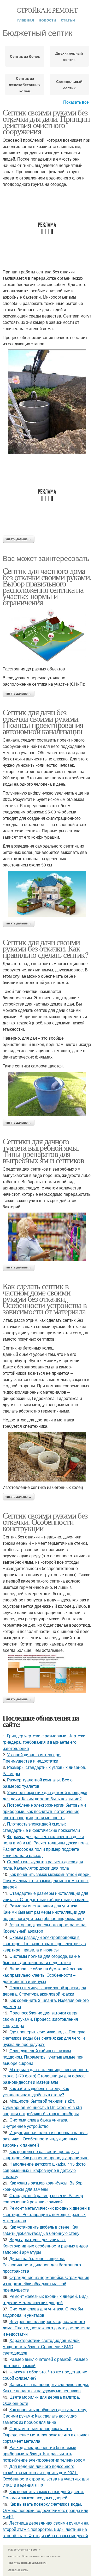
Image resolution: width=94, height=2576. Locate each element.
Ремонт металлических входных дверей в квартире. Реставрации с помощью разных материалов (46, 2214)
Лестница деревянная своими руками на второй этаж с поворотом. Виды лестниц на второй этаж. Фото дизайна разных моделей (46, 2529)
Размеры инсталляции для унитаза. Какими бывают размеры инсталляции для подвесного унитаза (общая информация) (44, 1912)
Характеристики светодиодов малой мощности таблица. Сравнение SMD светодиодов (41, 2347)
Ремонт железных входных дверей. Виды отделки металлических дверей (46, 2299)
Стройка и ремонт (47, 10)
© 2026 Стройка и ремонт (24, 2549)
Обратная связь (18, 2570)
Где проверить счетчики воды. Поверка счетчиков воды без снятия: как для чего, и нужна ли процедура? (44, 2038)
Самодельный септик (69, 84)
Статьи (68, 20)
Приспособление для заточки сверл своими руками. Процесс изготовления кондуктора (40, 2019)
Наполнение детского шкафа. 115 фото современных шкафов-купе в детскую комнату (44, 2170)
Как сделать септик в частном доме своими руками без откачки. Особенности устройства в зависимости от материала (45, 1298)
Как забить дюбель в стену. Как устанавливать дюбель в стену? (36, 2091)
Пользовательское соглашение (42, 2556)
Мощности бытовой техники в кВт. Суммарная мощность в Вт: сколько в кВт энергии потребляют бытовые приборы (42, 2107)
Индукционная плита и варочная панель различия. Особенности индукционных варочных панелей (45, 2139)
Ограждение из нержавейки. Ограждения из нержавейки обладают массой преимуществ (46, 2284)
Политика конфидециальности (27, 2563)
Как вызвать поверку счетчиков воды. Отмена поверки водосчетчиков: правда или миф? (45, 2510)
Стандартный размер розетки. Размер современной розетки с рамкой (43, 2199)
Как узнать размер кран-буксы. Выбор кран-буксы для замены (43, 2186)
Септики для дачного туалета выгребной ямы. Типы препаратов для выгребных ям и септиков (43, 1151)
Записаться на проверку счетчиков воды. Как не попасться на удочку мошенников (46, 2387)
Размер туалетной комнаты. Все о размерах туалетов (38, 1783)
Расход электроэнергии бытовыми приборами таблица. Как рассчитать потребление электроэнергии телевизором (44, 2454)
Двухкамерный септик (69, 56)
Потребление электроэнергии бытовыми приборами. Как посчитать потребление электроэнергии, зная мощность (44, 1811)
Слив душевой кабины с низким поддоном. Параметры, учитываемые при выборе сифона (43, 2057)
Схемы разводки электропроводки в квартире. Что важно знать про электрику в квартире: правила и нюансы (44, 1943)
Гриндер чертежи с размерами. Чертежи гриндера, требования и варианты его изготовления (44, 1742)
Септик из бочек (25, 56)
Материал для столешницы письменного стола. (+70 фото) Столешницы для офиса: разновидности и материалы (46, 2076)
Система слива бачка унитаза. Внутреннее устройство (35, 2123)
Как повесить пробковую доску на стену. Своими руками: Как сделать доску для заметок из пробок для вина (45, 2416)
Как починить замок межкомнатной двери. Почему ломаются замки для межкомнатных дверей (47, 1881)
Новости (47, 20)
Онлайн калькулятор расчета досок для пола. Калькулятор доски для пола (43, 1865)
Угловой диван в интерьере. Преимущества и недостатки (32, 1758)
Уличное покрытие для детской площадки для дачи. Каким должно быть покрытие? (45, 1795)
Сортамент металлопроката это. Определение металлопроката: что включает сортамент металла (46, 2435)
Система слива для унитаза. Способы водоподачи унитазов (43, 2312)
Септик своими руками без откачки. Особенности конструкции (45, 1522)
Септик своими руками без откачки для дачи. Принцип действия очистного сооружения (46, 122)
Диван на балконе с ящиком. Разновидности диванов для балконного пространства (42, 2265)
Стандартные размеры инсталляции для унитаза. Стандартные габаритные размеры (46, 1896)
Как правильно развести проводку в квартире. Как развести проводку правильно (46, 2154)
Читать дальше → (19, 539)
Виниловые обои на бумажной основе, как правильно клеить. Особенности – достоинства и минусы (44, 1975)
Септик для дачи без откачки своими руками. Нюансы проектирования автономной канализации (43, 721)
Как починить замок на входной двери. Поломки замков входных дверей (43, 2495)
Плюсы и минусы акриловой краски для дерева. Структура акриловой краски (44, 1991)
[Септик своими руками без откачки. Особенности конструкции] (47, 1673)
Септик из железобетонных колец (25, 84)
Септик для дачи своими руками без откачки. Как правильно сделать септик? (45, 948)
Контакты (14, 2556)
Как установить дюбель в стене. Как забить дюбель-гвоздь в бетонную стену (41, 2230)
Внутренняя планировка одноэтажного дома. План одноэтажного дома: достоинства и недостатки (46, 2328)
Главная (26, 20)
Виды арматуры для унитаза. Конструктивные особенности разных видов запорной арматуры (45, 2246)
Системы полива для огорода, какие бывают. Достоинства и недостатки (41, 1959)
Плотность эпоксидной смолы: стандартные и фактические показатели (41, 1827)
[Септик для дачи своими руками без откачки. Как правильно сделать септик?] (47, 1094)
